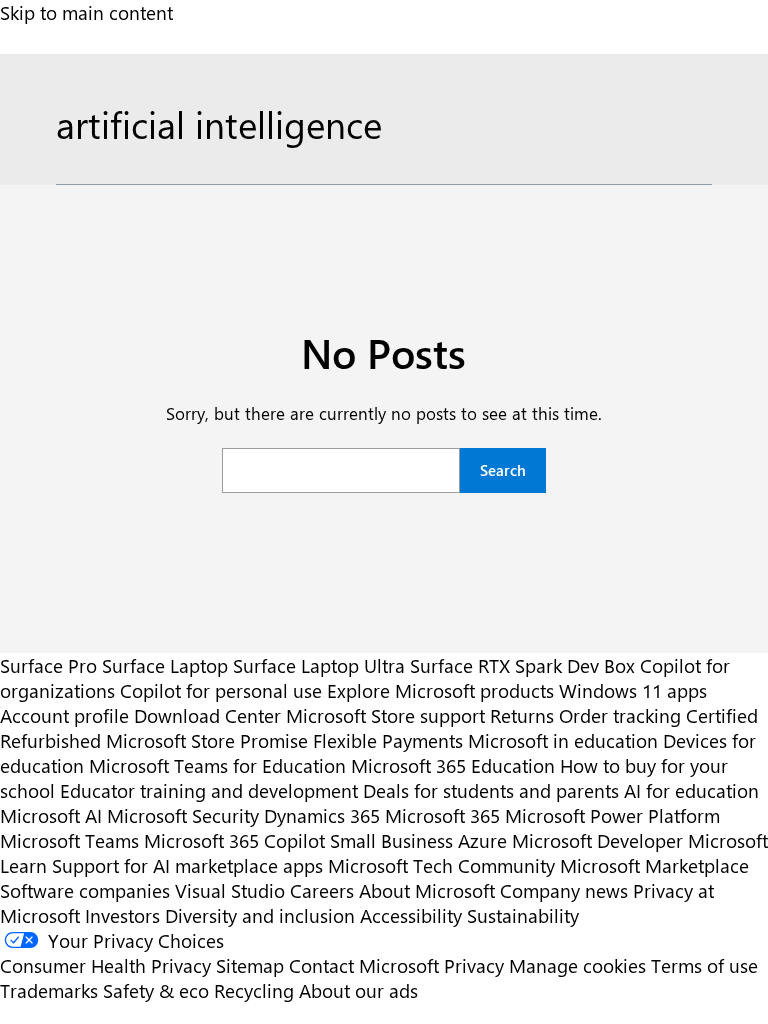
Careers (322, 890)
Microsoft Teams (69, 840)
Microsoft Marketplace (654, 865)
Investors (122, 915)
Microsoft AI (51, 815)
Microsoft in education (563, 740)
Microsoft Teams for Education (217, 765)
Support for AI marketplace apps (187, 865)
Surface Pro (48, 665)
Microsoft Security (183, 815)
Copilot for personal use (221, 690)
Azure (482, 840)
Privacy (476, 965)
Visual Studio (230, 890)
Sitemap (250, 965)
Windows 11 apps (633, 690)
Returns (522, 715)
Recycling (254, 990)
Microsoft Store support (385, 715)
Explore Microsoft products (440, 690)
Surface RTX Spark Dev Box (522, 665)
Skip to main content (86, 12)
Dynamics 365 (322, 815)
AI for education (691, 790)
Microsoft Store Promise (207, 740)
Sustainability (523, 915)
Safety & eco (156, 990)
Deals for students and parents (491, 790)
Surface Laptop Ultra (319, 665)
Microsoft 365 (442, 815)
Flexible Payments (388, 740)
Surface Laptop (165, 665)
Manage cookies (577, 965)
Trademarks (49, 990)
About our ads (358, 990)
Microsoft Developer (597, 840)
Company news (564, 890)
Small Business (391, 840)
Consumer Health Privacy (105, 965)
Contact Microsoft (364, 965)
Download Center (207, 715)
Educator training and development (209, 790)
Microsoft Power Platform (612, 815)
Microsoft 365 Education (453, 765)
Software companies (85, 890)
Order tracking (620, 715)
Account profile (64, 715)
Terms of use (704, 965)
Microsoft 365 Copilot (234, 840)
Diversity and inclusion (260, 915)
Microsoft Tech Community (441, 865)
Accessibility (411, 915)
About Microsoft (427, 890)
